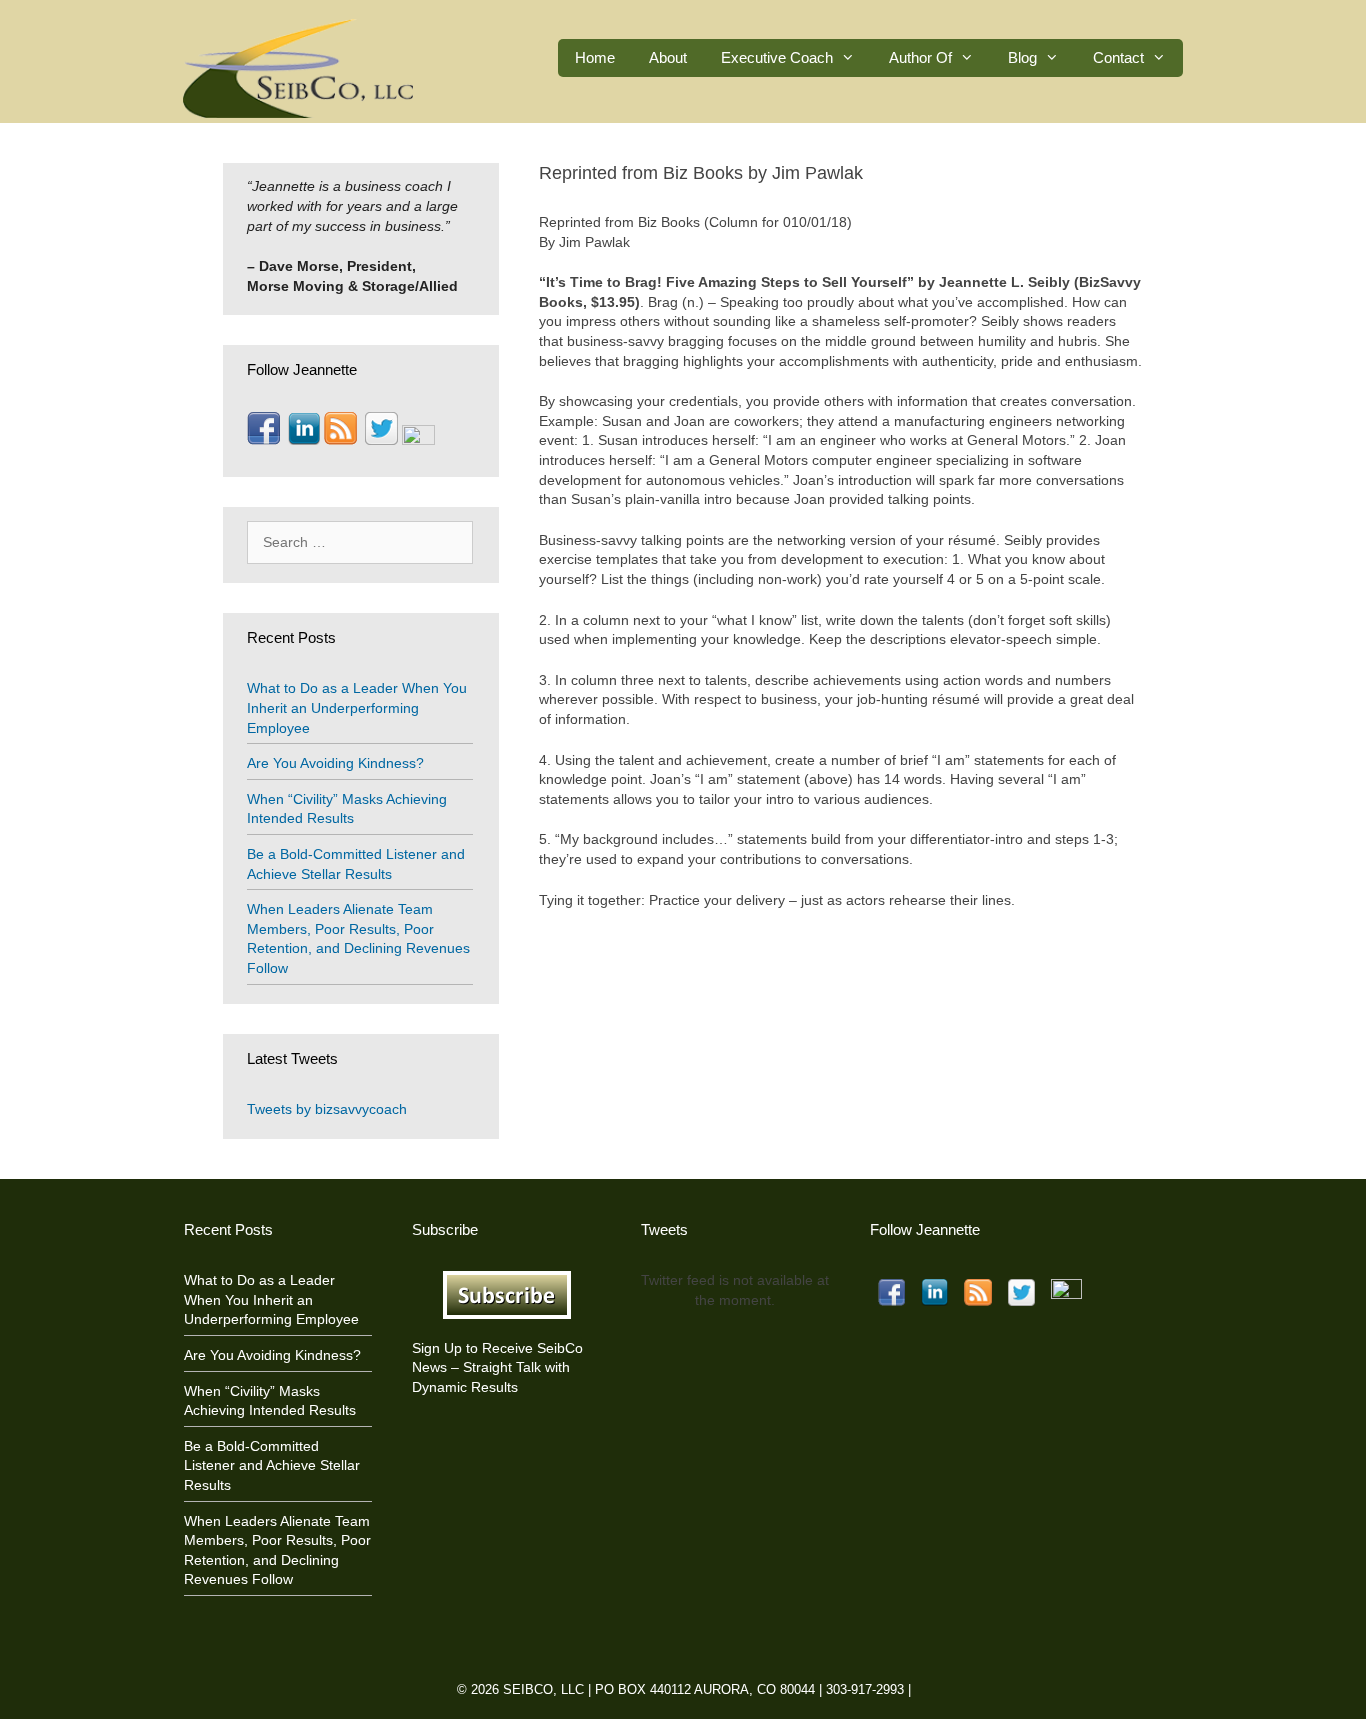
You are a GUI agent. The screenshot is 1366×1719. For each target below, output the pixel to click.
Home (595, 57)
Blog (1022, 57)
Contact (1118, 57)
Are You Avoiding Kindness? (335, 763)
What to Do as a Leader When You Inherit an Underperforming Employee (357, 707)
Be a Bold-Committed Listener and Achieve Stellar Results (272, 1465)
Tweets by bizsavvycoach (327, 1109)
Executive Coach (777, 57)
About (668, 57)
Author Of (920, 57)
